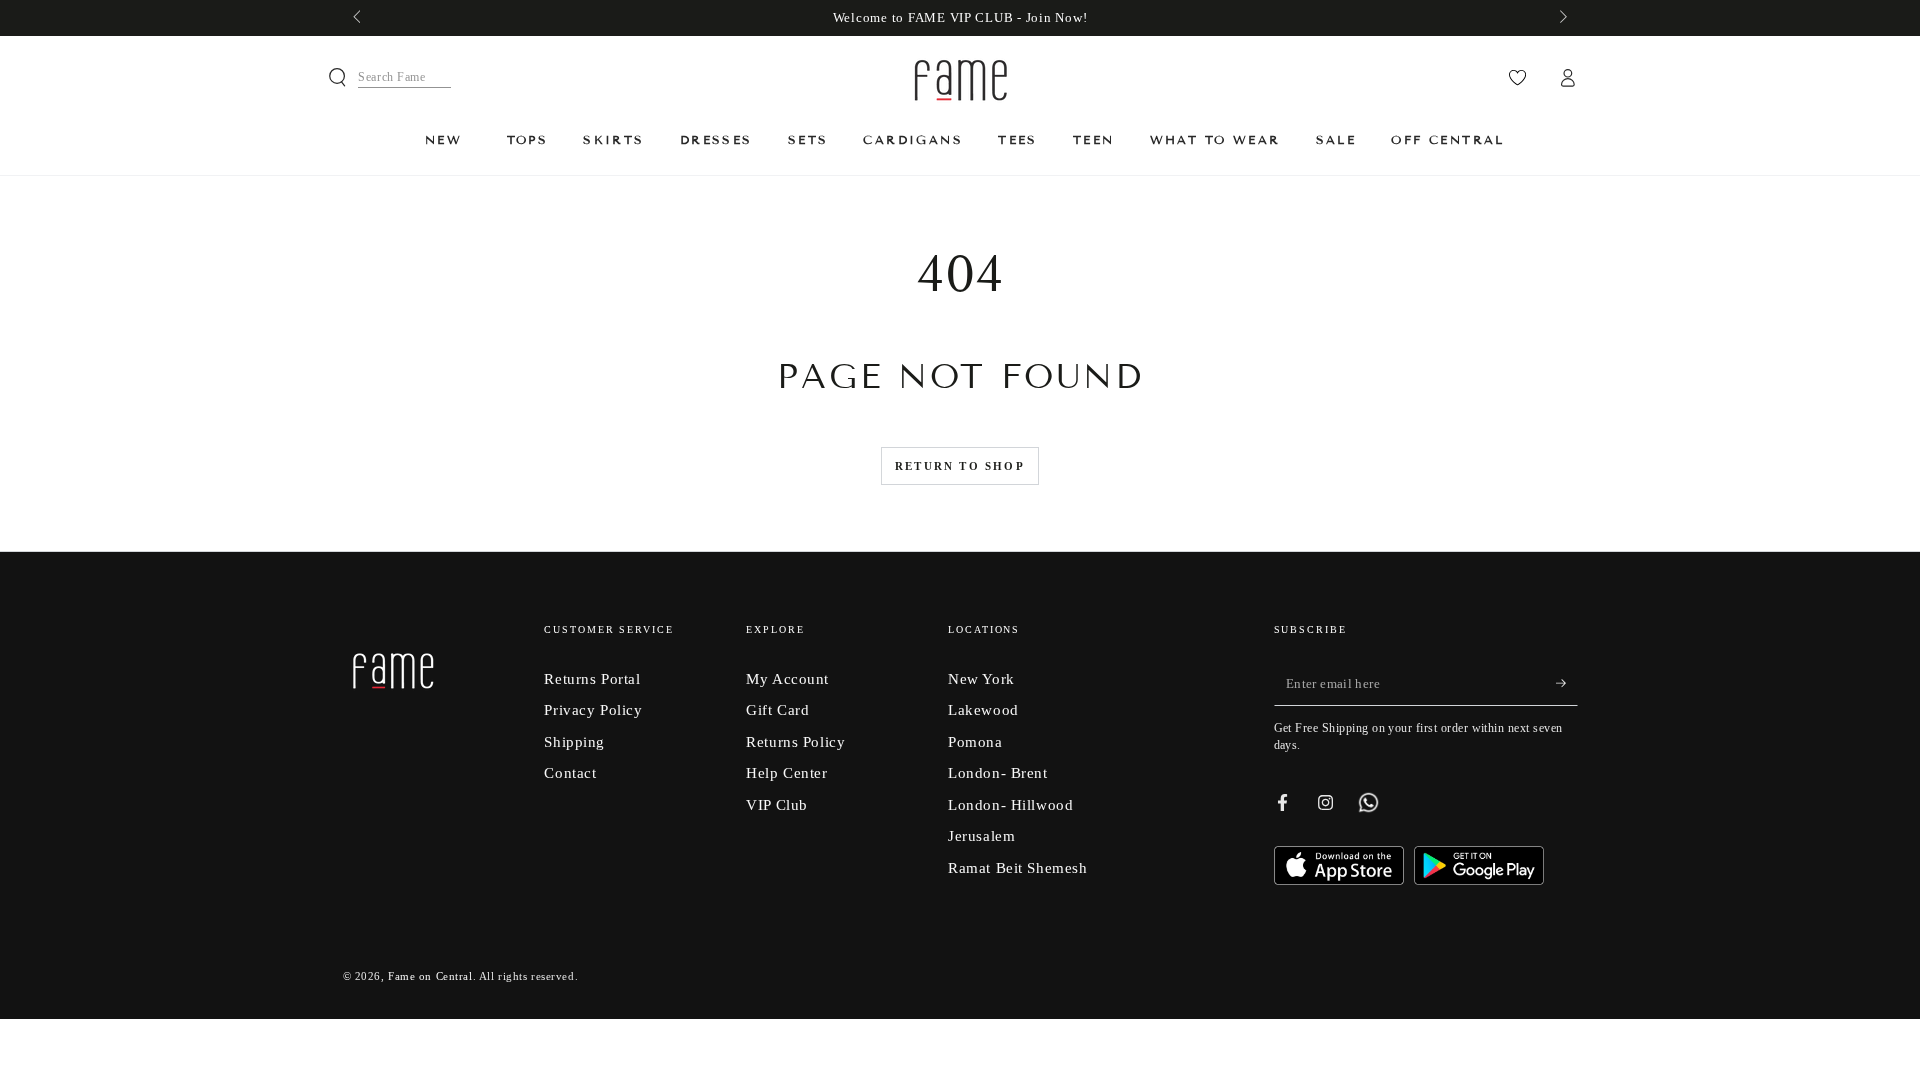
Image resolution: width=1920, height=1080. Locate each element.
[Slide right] (1561, 18)
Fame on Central (430, 976)
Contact (570, 772)
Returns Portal (592, 678)
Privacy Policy (593, 709)
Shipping (574, 741)
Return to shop (960, 466)
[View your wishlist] (1517, 78)
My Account (787, 678)
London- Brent (997, 772)
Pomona (975, 741)
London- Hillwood (1010, 804)
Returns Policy (795, 741)
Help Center (786, 772)
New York (981, 678)
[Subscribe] (1567, 684)
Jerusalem (981, 835)
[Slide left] (359, 18)
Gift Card (777, 709)
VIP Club (777, 804)
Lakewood (983, 709)
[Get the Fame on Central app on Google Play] (1479, 879)
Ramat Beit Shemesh (1017, 867)
